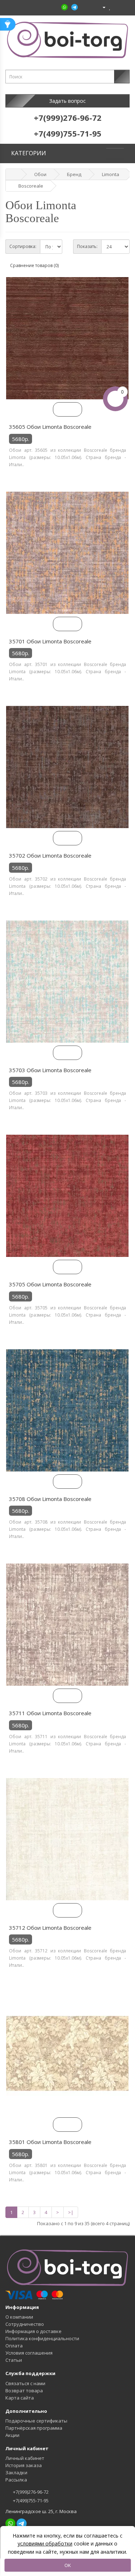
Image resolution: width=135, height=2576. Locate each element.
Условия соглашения (29, 2353)
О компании (19, 2317)
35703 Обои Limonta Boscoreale (50, 1070)
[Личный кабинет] (101, 7)
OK (68, 2565)
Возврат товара (24, 2391)
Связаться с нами (25, 2383)
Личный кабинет (25, 2458)
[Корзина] (116, 7)
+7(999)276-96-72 (30, 2492)
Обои (40, 174)
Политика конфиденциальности (42, 2338)
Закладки (16, 2472)
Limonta (111, 174)
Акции (12, 2435)
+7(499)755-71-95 (30, 2501)
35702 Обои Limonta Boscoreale (50, 855)
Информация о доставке (33, 2331)
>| (71, 2212)
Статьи (14, 2360)
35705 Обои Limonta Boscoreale (50, 1284)
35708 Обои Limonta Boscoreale (50, 1499)
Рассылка (16, 2480)
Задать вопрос (67, 101)
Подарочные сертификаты (36, 2421)
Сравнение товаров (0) (34, 265)
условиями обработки (45, 2543)
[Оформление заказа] (124, 7)
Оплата (14, 2346)
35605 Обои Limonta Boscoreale (50, 427)
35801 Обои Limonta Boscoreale (50, 2142)
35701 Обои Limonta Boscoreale (50, 641)
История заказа (24, 2465)
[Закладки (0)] (110, 7)
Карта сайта (20, 2398)
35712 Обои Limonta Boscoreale (50, 1928)
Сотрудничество (25, 2324)
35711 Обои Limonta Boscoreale (50, 1713)
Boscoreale (31, 186)
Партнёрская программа (34, 2428)
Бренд (74, 174)
